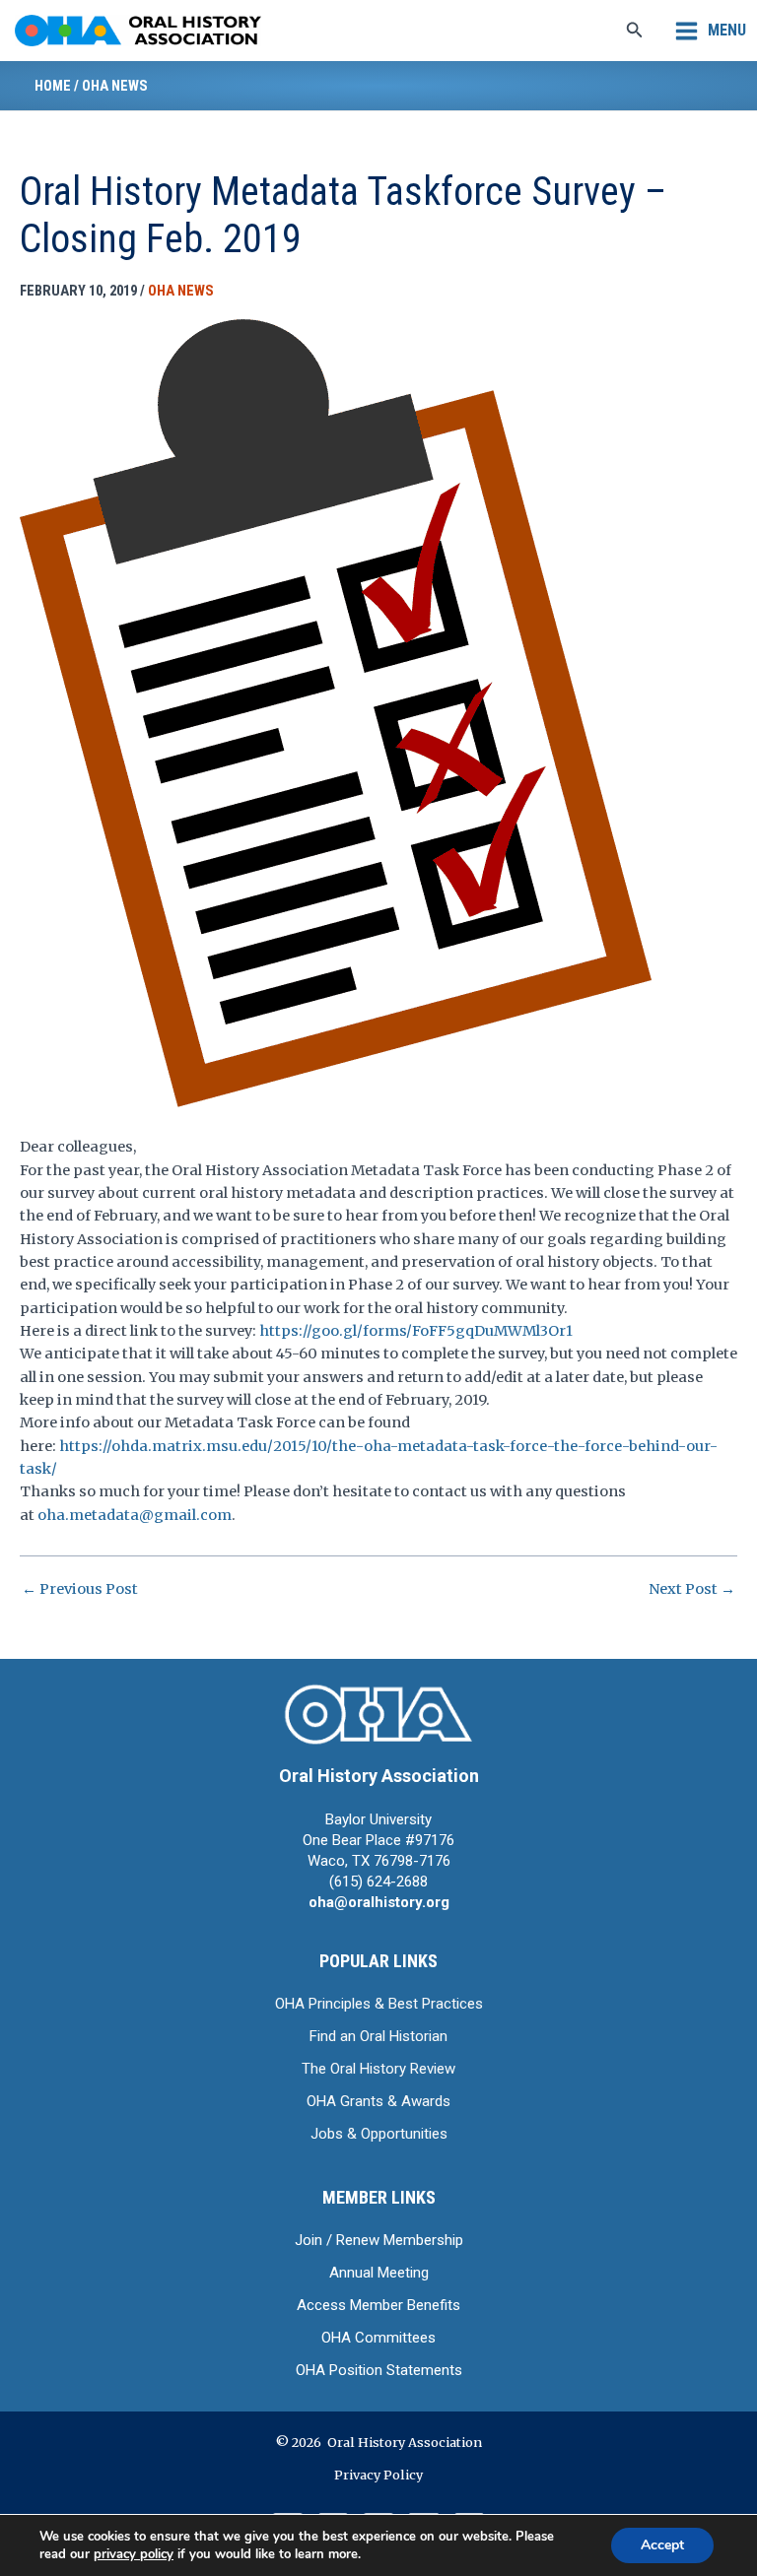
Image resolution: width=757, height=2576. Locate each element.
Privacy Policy (378, 2475)
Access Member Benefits (378, 2305)
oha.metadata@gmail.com (135, 1515)
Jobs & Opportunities (379, 2134)
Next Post (692, 1589)
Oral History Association (379, 1776)
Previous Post (80, 1589)
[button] (635, 31)
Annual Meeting (379, 2273)
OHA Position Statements (379, 2370)
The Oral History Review (378, 2069)
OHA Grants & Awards (378, 2101)
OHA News (115, 86)
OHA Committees (378, 2338)
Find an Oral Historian (378, 2036)
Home (53, 86)
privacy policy (134, 2554)
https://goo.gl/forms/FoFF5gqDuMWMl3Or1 (416, 1331)
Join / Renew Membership (379, 2240)
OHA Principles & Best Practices (379, 2004)
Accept (662, 2545)
